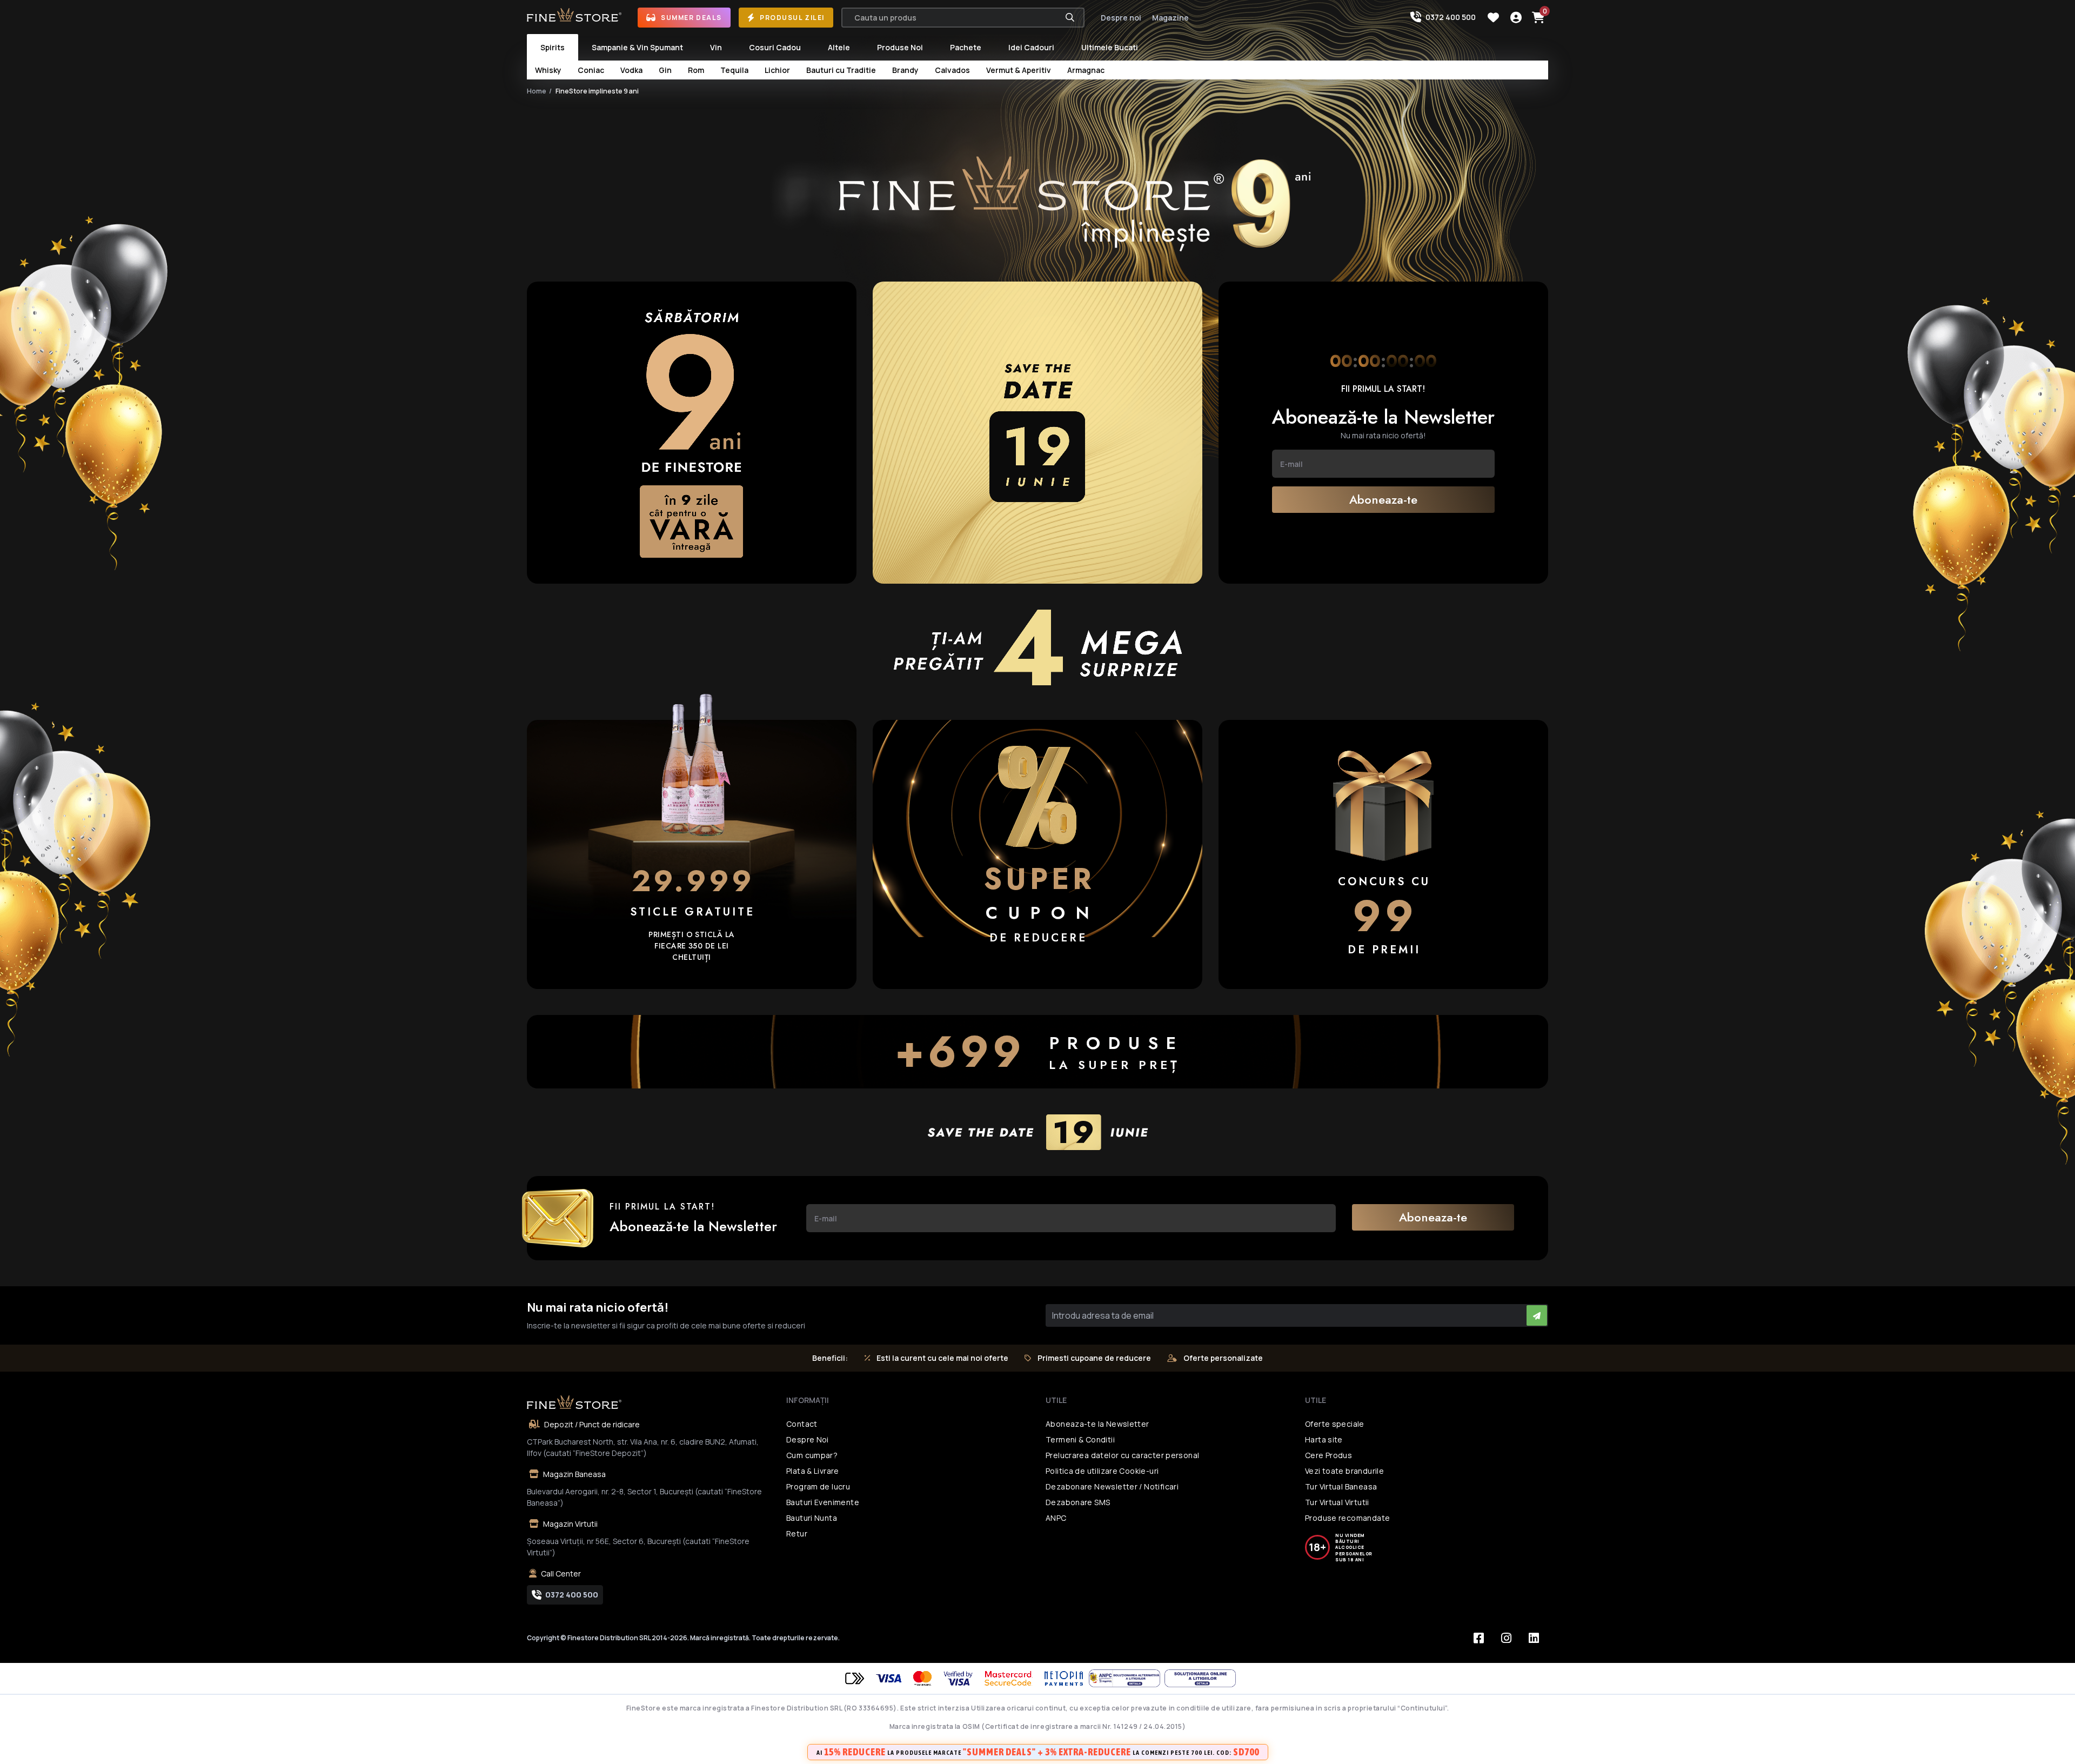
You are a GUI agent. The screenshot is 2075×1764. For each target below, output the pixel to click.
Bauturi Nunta (812, 1518)
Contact (802, 1424)
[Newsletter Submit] (1537, 1315)
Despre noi (1121, 18)
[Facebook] (1478, 1638)
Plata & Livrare (813, 1471)
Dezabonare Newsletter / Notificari (1112, 1486)
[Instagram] (1506, 1638)
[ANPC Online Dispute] (1200, 1678)
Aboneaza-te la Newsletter (1097, 1424)
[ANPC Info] (1127, 1678)
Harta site (1324, 1439)
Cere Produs (1328, 1455)
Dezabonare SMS (1078, 1502)
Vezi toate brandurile (1344, 1471)
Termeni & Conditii (1080, 1439)
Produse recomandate (1347, 1518)
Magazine (1170, 18)
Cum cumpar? (812, 1455)
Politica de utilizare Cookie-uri (1102, 1471)
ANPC (1056, 1518)
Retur (797, 1534)
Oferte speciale (1335, 1424)
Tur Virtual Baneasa (1341, 1486)
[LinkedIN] (1534, 1638)
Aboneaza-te (1383, 499)
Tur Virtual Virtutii (1337, 1502)
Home (537, 91)
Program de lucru (818, 1486)
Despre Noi (808, 1439)
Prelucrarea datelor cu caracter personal (1122, 1455)
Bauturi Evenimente (823, 1502)
